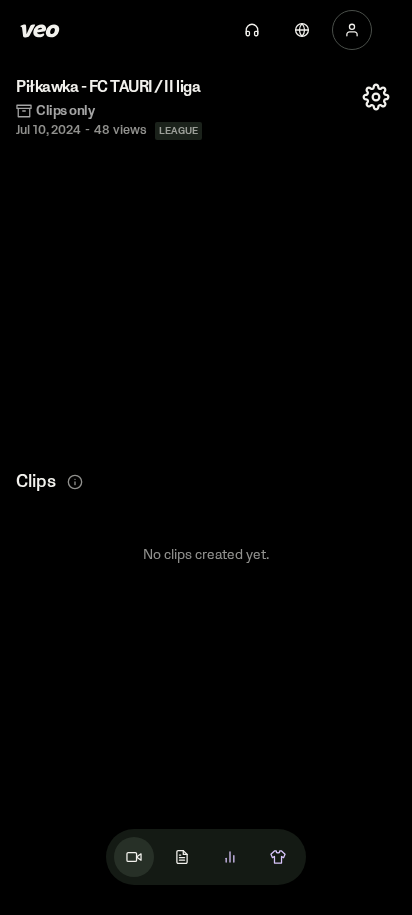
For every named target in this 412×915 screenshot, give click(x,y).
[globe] (302, 30)
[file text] (182, 857)
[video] (134, 857)
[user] (352, 30)
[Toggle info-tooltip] (75, 482)
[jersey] (278, 857)
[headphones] (252, 30)
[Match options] (376, 97)
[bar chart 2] (230, 857)
